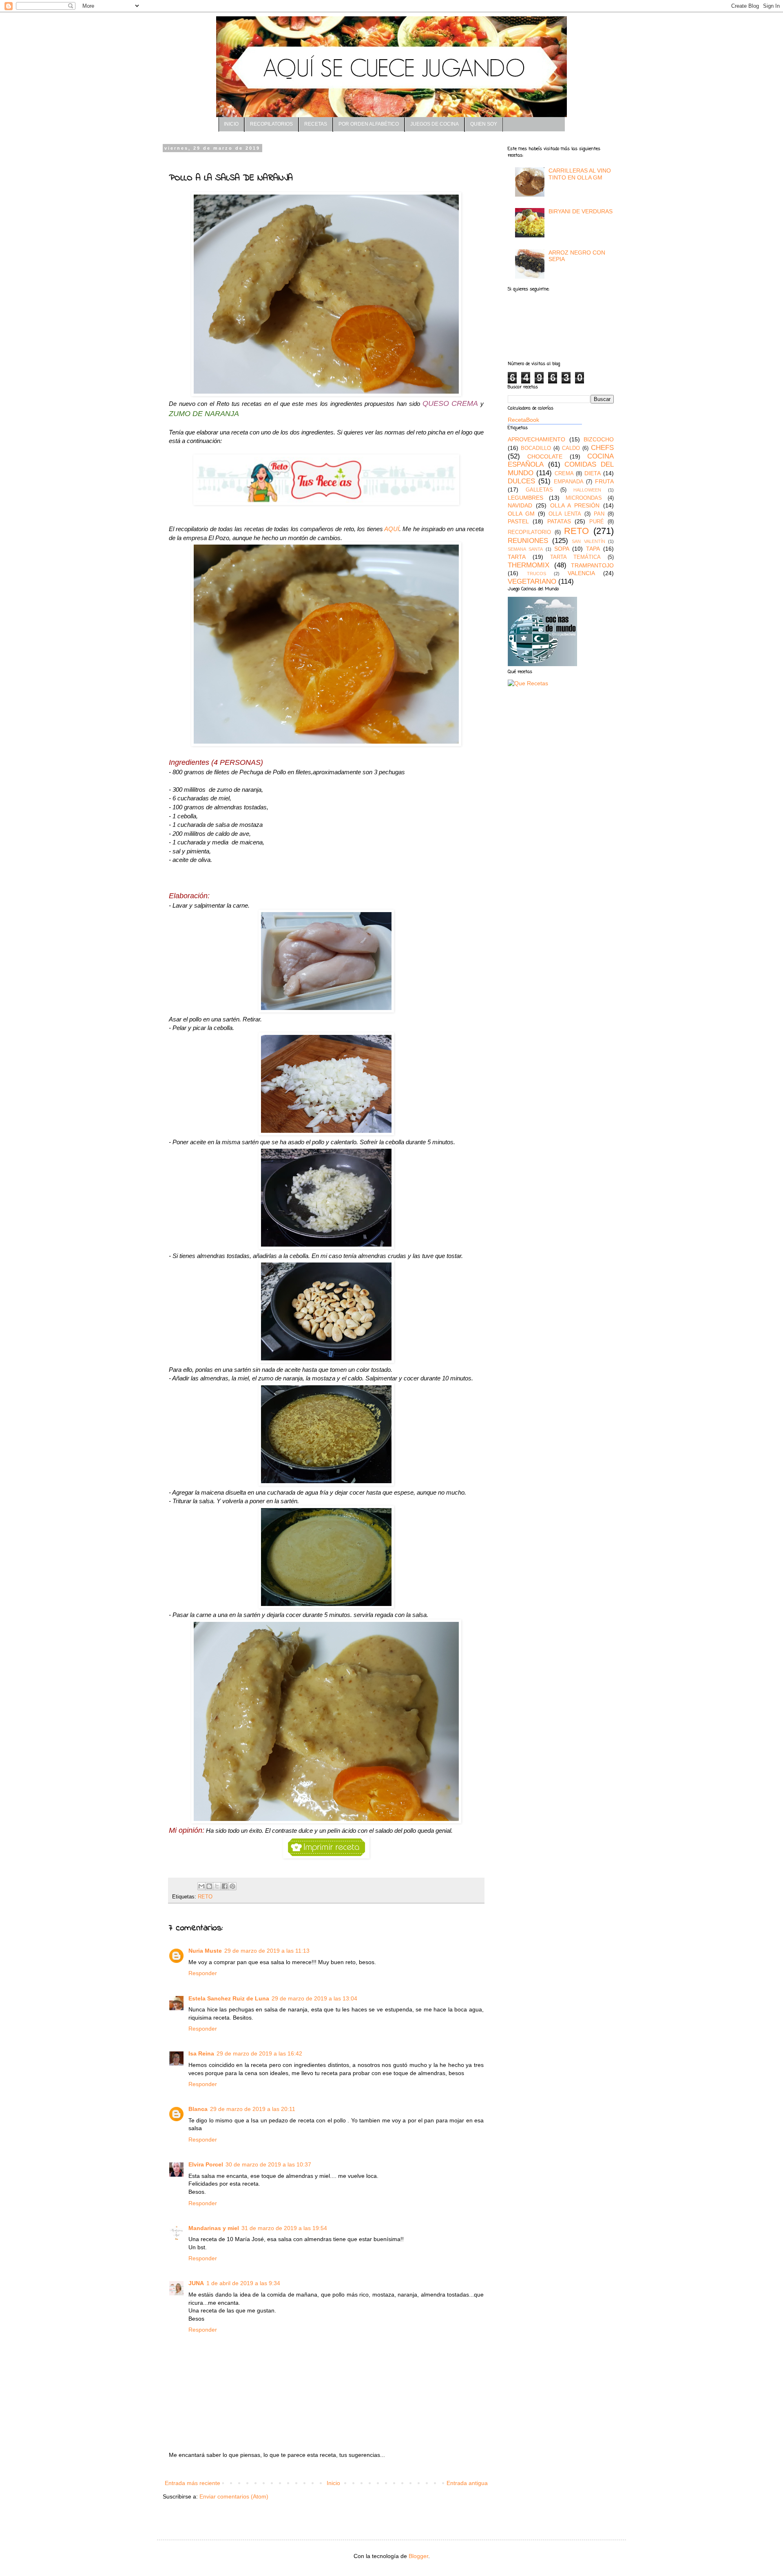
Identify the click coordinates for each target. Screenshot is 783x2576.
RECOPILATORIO (529, 532)
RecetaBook (523, 420)
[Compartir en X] (217, 1886)
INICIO (231, 124)
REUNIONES (528, 541)
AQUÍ (392, 529)
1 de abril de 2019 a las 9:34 (243, 2283)
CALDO (571, 448)
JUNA (196, 2283)
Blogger (418, 2556)
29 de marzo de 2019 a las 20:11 (253, 2109)
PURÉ (597, 522)
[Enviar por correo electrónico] (201, 1886)
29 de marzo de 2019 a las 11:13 (267, 1951)
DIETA (593, 473)
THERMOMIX (529, 565)
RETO (205, 1897)
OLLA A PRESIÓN (575, 505)
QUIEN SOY (484, 124)
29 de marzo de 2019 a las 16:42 (259, 2053)
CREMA (564, 474)
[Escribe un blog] (209, 1886)
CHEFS (602, 448)
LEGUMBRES (525, 498)
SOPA (562, 549)
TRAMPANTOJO (592, 565)
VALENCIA (581, 573)
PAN (599, 514)
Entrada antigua (467, 2483)
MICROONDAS (584, 498)
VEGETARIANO (532, 581)
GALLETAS (539, 490)
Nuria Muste (205, 1951)
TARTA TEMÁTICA (575, 557)
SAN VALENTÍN (588, 541)
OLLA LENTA (565, 514)
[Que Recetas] (528, 683)
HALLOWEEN (587, 490)
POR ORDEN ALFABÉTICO (369, 124)
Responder (203, 1973)
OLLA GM (521, 514)
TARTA (517, 557)
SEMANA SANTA (525, 549)
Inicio (333, 2483)
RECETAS (316, 124)
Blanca (198, 2109)
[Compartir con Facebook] (225, 1886)
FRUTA (604, 481)
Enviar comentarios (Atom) (234, 2496)
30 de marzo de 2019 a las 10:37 (268, 2164)
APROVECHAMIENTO (536, 439)
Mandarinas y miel (214, 2228)
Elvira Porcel (206, 2164)
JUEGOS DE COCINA (435, 124)
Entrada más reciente (192, 2483)
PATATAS (559, 521)
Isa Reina (201, 2053)
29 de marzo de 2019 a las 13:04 (314, 1998)
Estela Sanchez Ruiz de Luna (229, 1998)
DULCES (521, 481)
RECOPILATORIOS (271, 124)
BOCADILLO (536, 448)
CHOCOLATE (545, 456)
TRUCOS (536, 574)
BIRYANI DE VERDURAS (581, 211)
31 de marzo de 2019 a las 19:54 (284, 2228)
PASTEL (518, 521)
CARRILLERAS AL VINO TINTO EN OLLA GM (580, 174)
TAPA (593, 549)
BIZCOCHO (599, 439)
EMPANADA (569, 482)
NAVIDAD (520, 505)
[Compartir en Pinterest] (232, 1886)
